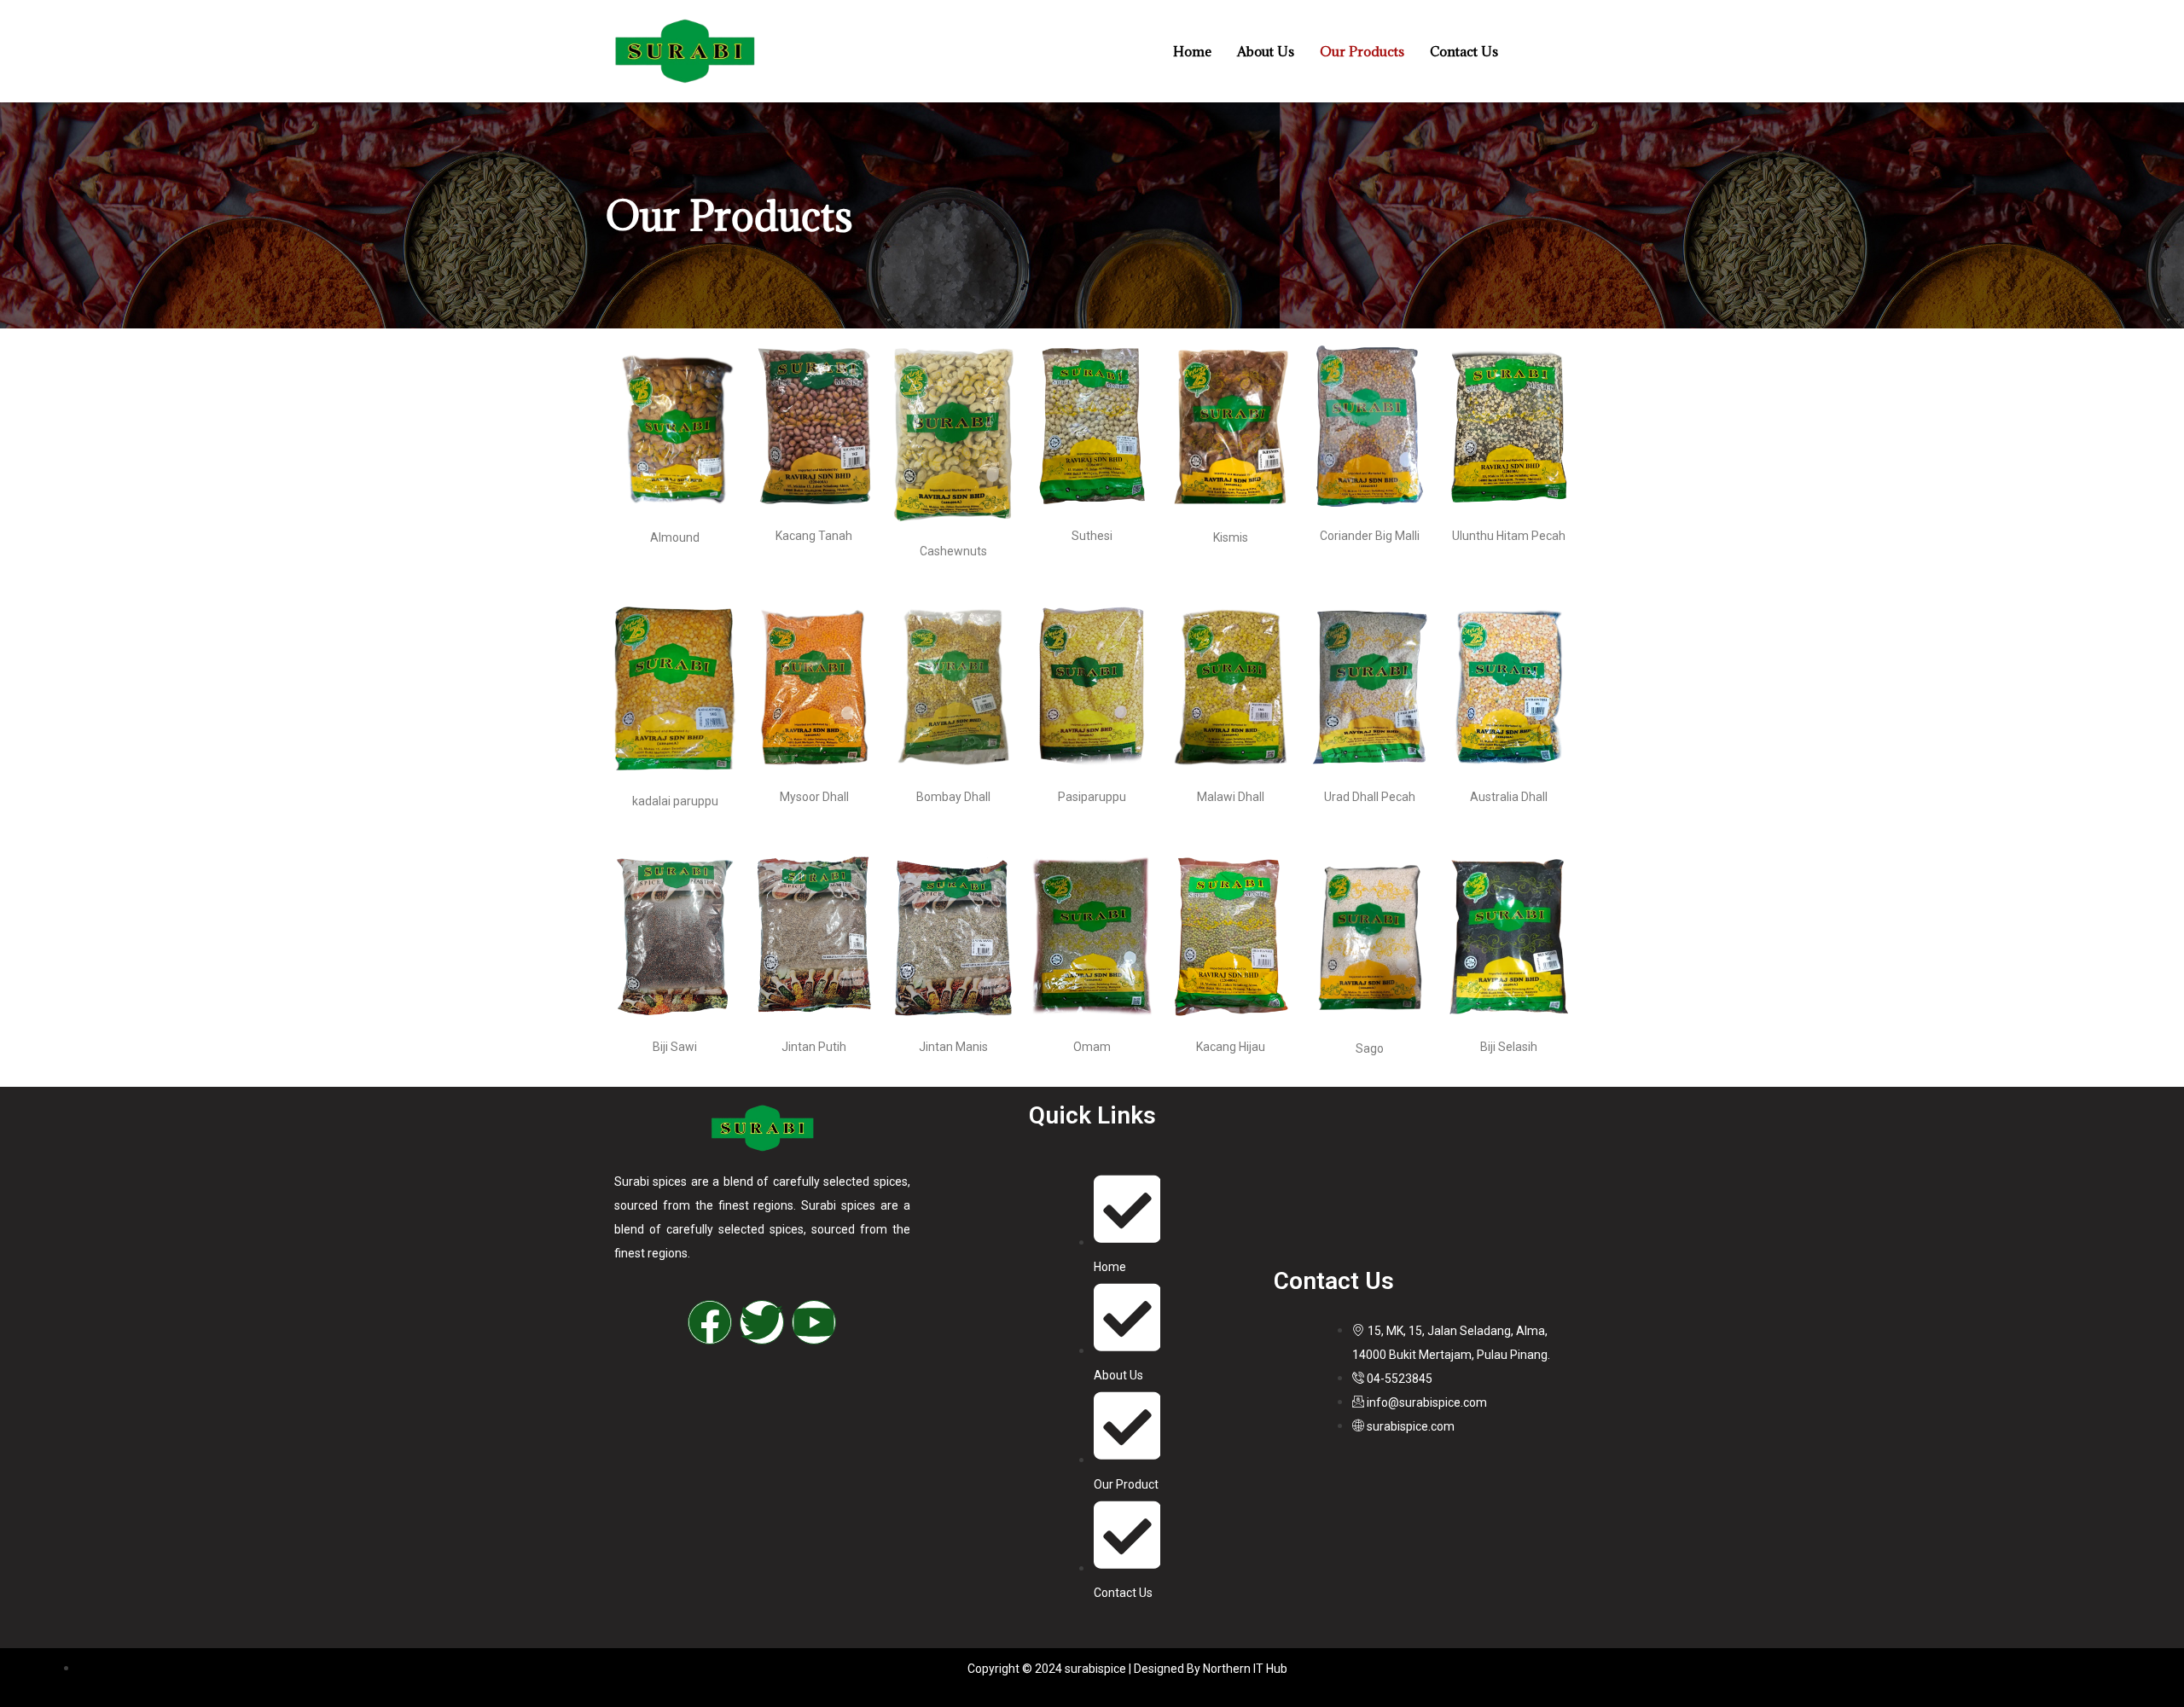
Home (1192, 51)
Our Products (1362, 51)
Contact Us (1464, 51)
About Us (1266, 51)
